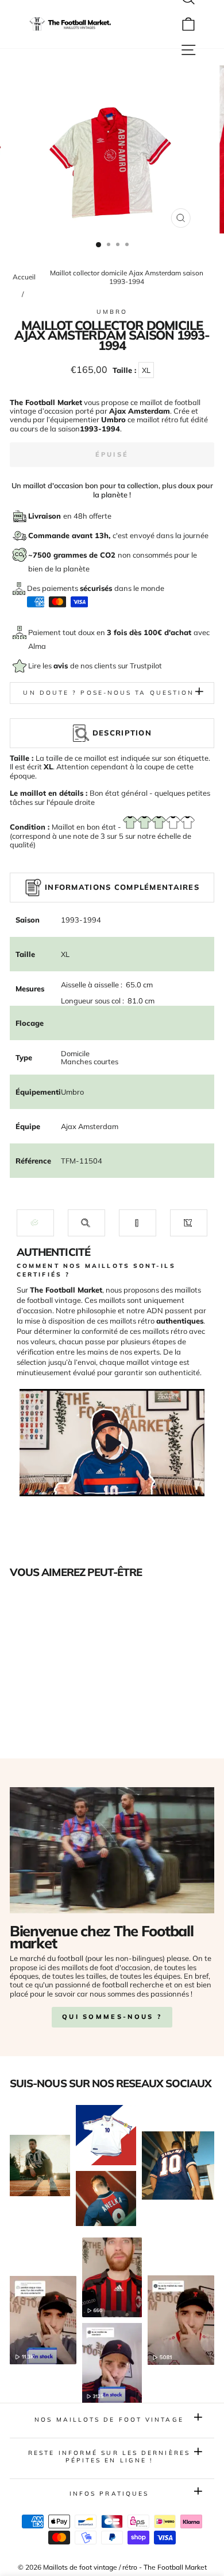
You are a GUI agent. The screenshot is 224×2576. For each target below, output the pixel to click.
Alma (37, 646)
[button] (35, 1223)
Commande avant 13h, (70, 535)
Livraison (46, 516)
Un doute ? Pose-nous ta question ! (112, 693)
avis (62, 666)
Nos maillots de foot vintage (109, 2420)
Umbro (112, 312)
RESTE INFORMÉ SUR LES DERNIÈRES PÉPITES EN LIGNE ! (109, 2456)
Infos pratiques (109, 2494)
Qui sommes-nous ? (112, 2017)
